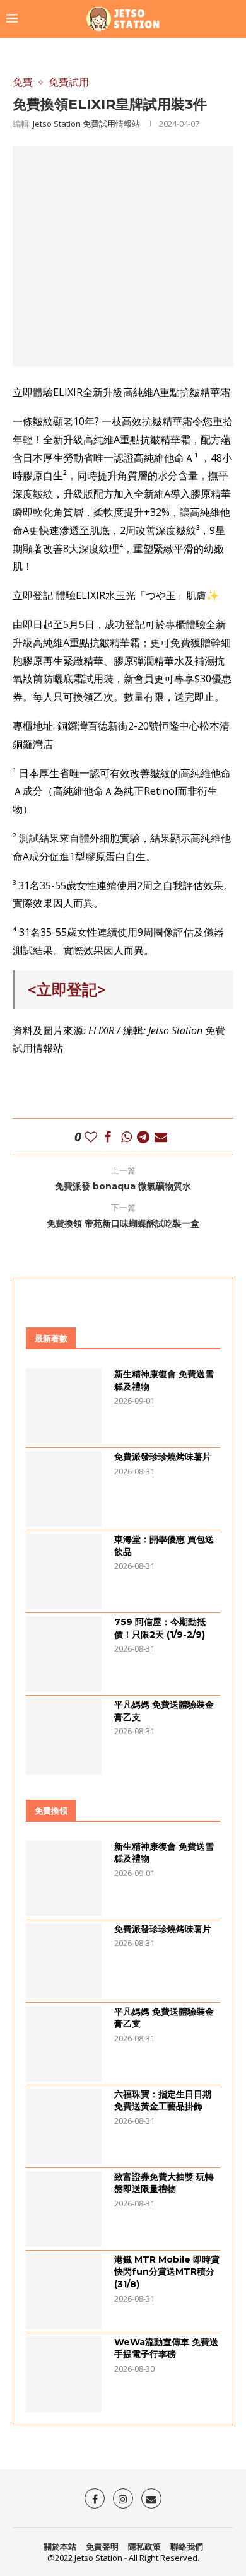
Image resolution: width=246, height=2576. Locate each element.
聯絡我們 (187, 2546)
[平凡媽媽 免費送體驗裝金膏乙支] (64, 1737)
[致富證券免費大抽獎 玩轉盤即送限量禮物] (64, 2209)
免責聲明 (102, 2546)
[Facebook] (95, 2498)
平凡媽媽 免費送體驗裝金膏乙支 (164, 1711)
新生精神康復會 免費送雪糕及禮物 (164, 1380)
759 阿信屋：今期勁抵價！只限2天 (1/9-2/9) (160, 1628)
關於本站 (60, 2546)
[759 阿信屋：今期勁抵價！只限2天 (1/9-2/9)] (64, 1654)
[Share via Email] (161, 1137)
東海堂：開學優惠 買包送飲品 (164, 1546)
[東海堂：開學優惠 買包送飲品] (64, 1571)
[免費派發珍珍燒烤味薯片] (64, 1489)
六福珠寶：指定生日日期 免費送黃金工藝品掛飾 (163, 2101)
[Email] (151, 2498)
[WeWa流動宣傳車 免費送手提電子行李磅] (64, 2374)
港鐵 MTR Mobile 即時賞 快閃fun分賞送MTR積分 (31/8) (167, 2272)
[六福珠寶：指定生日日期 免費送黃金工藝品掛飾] (64, 2126)
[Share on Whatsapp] (126, 1137)
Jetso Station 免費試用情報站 (86, 124)
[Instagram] (123, 2498)
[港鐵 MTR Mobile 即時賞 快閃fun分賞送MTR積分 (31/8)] (64, 2292)
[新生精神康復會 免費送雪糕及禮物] (64, 1406)
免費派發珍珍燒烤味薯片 (163, 1457)
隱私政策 (144, 2546)
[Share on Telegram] (143, 1137)
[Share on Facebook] (108, 1137)
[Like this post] (91, 1137)
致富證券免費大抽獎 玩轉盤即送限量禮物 (164, 2183)
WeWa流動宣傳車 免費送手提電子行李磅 (166, 2348)
